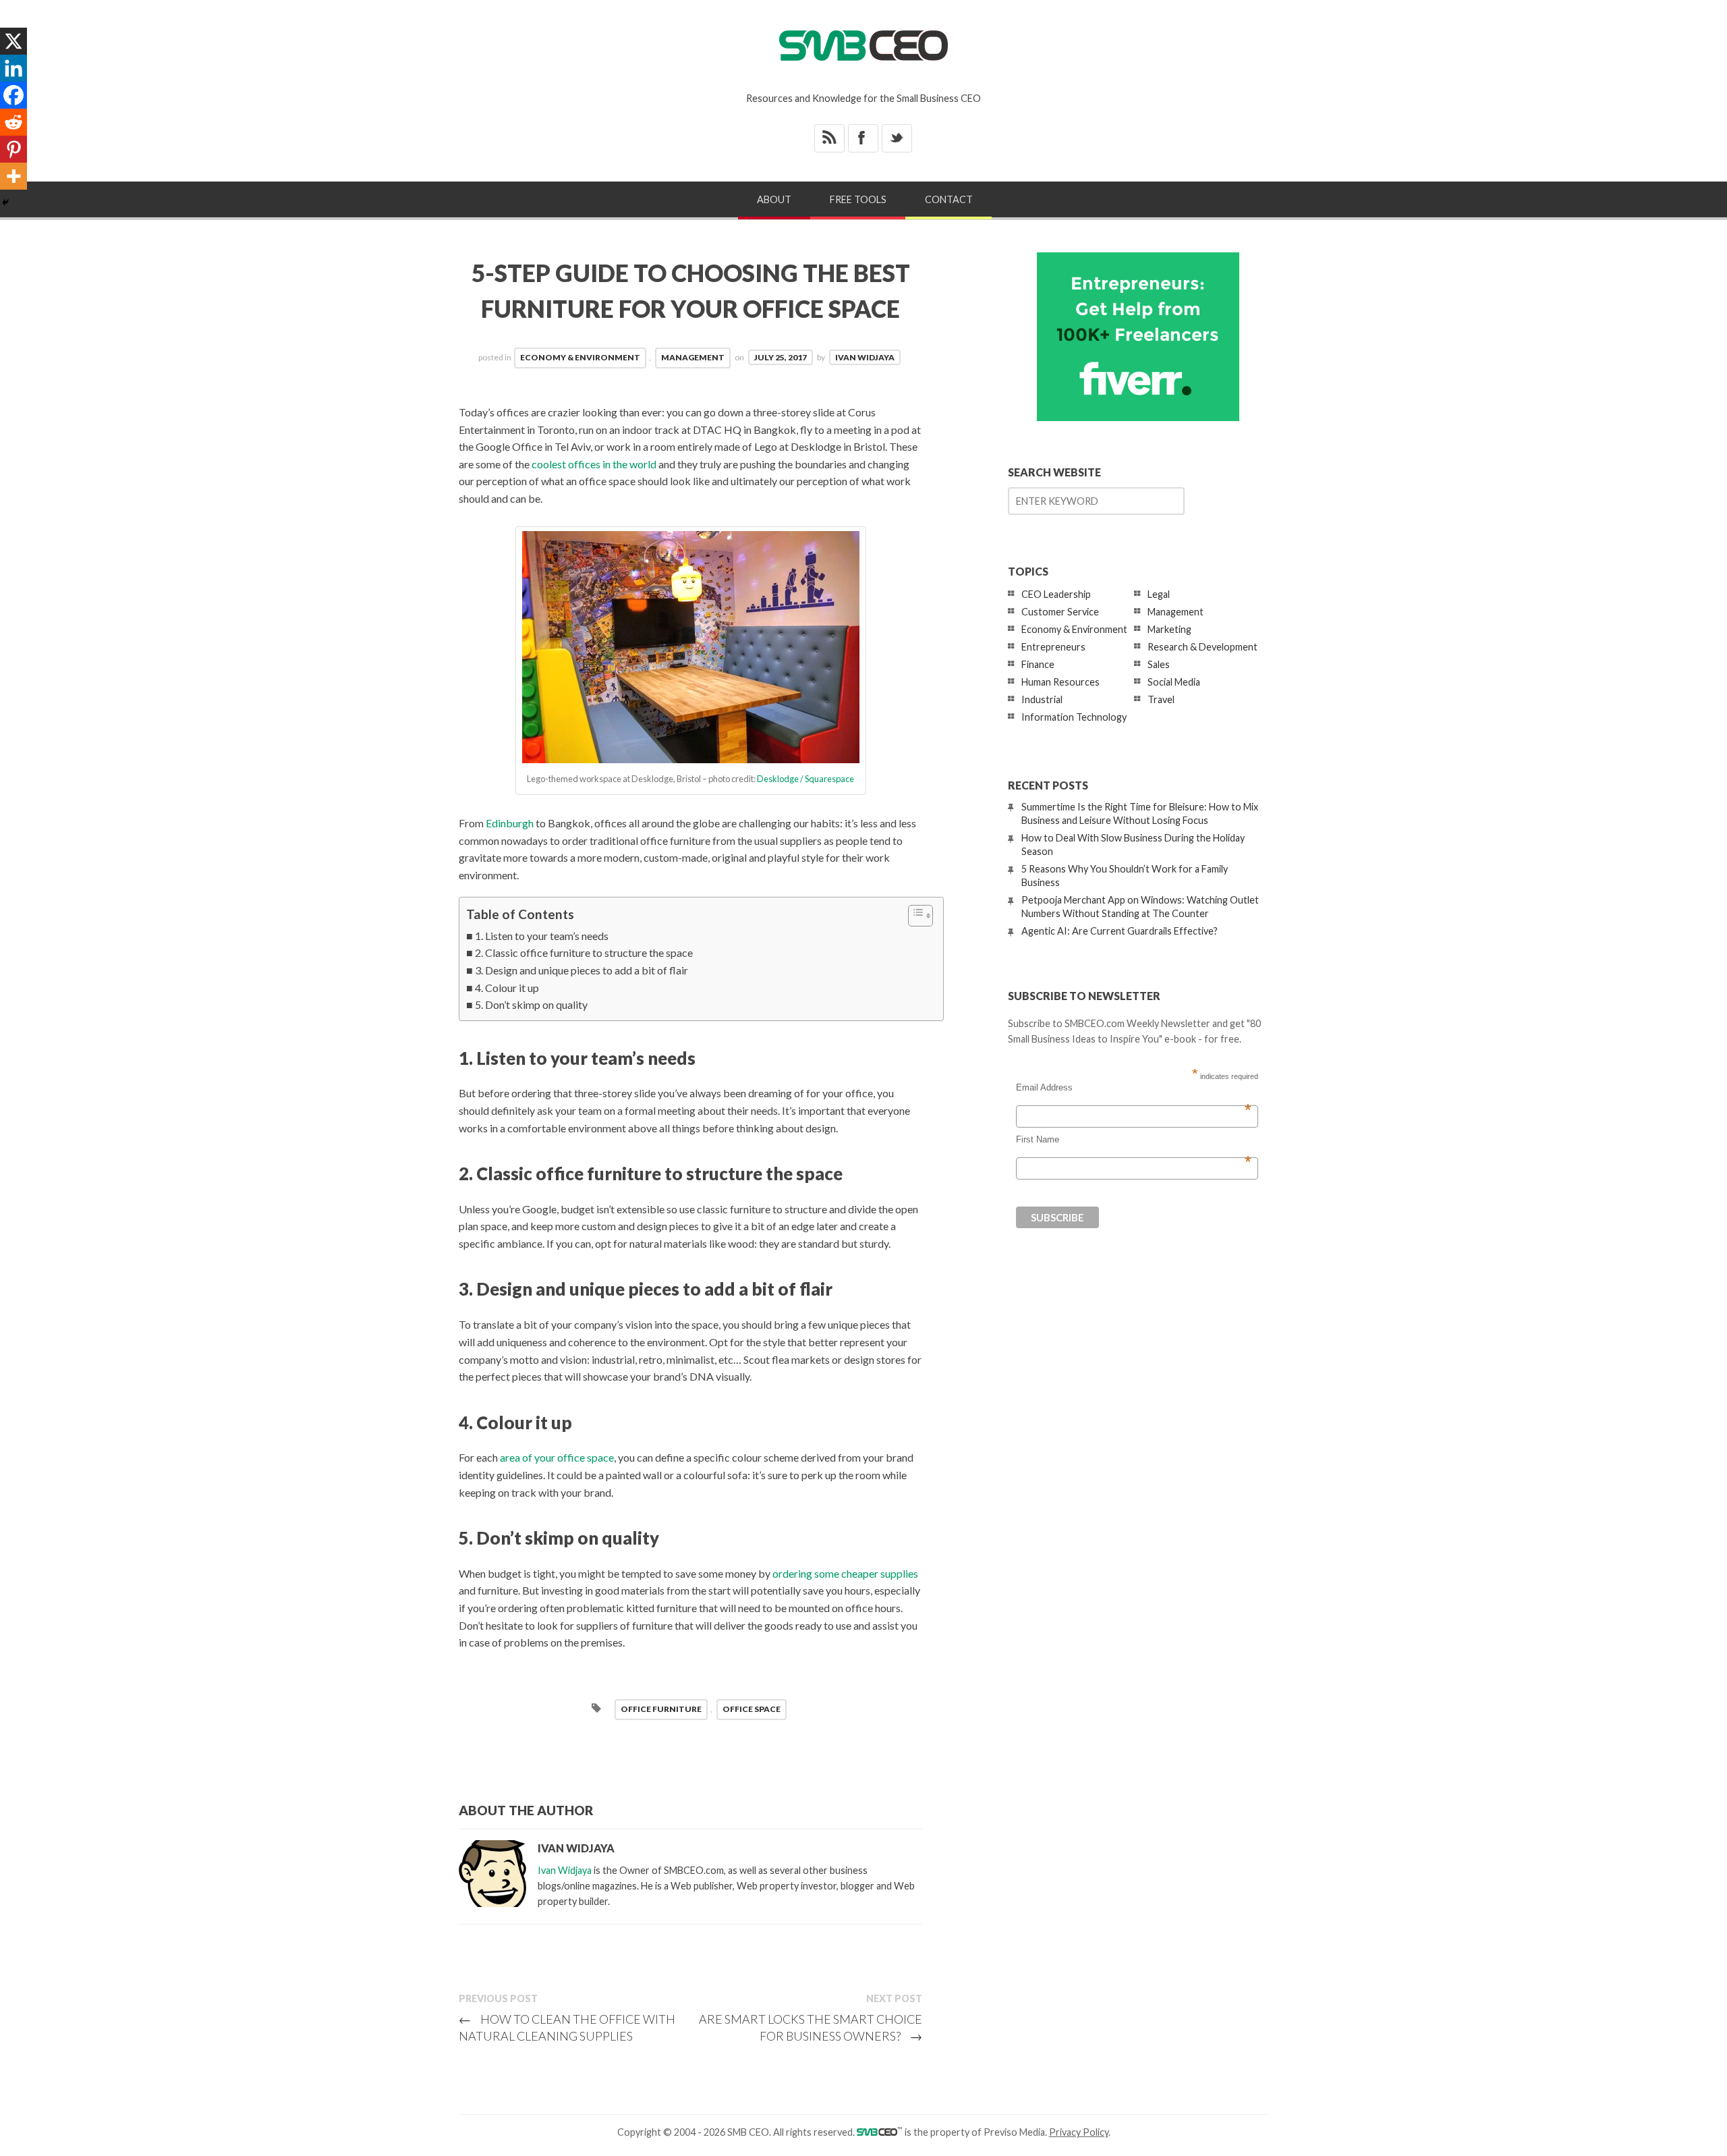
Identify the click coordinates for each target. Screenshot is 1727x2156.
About (774, 199)
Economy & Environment (580, 357)
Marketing (1169, 629)
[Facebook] (13, 95)
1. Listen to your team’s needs (542, 936)
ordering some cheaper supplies (845, 1573)
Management (693, 357)
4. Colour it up (507, 988)
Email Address (1134, 1088)
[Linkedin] (13, 68)
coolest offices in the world (594, 464)
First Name (1134, 1140)
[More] (13, 176)
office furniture (661, 1709)
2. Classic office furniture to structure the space (584, 952)
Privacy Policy (1079, 2132)
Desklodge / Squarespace (805, 779)
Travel (1161, 699)
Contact (949, 199)
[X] (13, 41)
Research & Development (1202, 647)
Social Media (1174, 682)
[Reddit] (13, 122)
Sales (1159, 664)
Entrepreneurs (1053, 647)
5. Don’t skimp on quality (531, 1004)
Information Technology (1074, 717)
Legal (1159, 594)
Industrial (1042, 699)
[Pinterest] (13, 149)
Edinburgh (510, 823)
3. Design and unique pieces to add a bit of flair (582, 970)
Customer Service (1060, 612)
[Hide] (5, 202)
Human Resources (1060, 682)
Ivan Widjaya (865, 357)
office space (752, 1709)
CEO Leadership (1056, 594)
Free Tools (858, 199)
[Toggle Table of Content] (914, 916)
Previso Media (1014, 2132)
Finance (1038, 664)
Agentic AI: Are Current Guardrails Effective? (1120, 931)
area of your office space (557, 1457)
